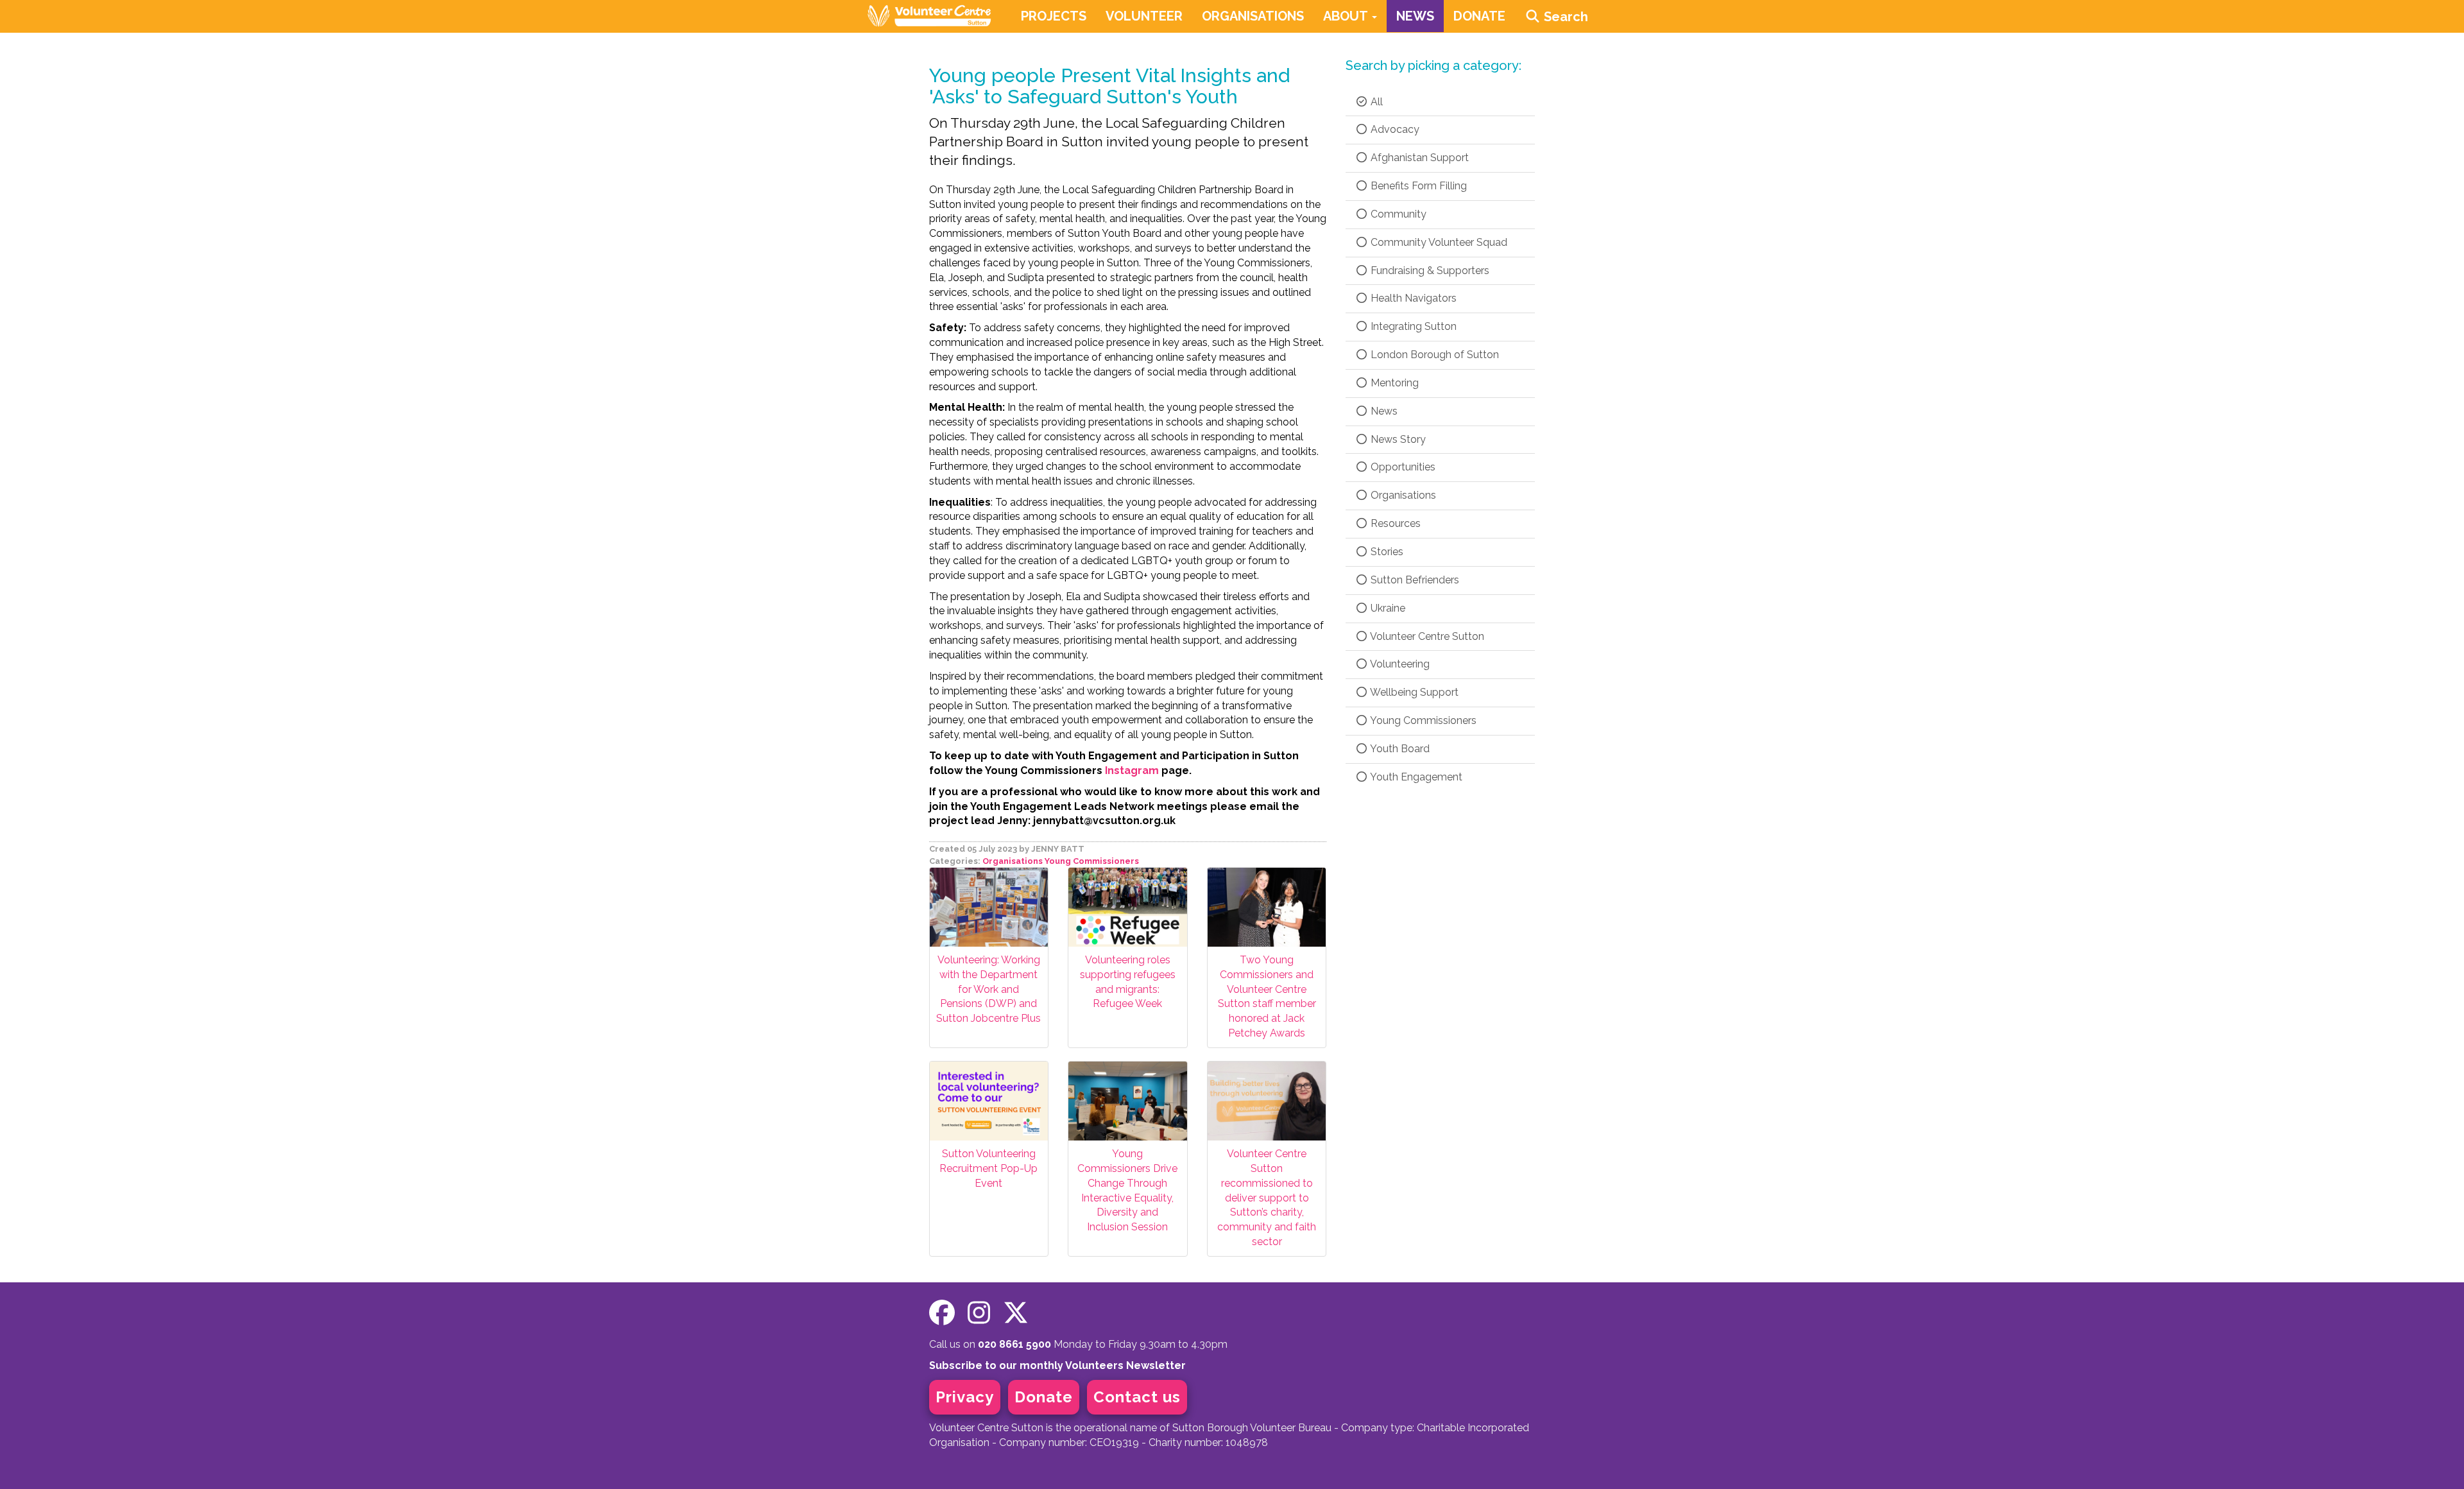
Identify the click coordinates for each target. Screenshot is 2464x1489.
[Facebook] (942, 1313)
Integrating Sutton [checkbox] (1412, 326)
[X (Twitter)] (1016, 1313)
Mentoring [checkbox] (1393, 383)
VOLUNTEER (1144, 16)
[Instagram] (979, 1313)
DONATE (1479, 16)
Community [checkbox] (1397, 214)
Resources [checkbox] (1394, 523)
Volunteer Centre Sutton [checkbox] (1426, 636)
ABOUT (1347, 16)
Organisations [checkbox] (1402, 495)
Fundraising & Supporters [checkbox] (1429, 271)
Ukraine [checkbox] (1387, 608)
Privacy (965, 1397)
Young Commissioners (1092, 861)
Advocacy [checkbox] (1394, 129)
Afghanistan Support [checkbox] (1418, 158)
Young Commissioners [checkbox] (1422, 720)
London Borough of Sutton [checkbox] (1433, 355)
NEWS (1415, 16)
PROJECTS (1054, 16)
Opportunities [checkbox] (1402, 467)
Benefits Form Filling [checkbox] (1417, 186)
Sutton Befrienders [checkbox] (1414, 580)
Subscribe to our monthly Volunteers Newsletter (1057, 1365)
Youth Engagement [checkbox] (1415, 777)
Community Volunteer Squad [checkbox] (1438, 242)
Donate (1044, 1397)
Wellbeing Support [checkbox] (1413, 692)
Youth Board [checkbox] (1399, 749)
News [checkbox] (1383, 411)
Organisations (1013, 861)
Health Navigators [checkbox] (1412, 298)
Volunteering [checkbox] (1399, 664)
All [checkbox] (1375, 102)
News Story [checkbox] (1397, 439)
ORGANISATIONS (1253, 16)
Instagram (1132, 770)
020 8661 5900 (1014, 1344)
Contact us (1137, 1397)
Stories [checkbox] (1386, 552)
